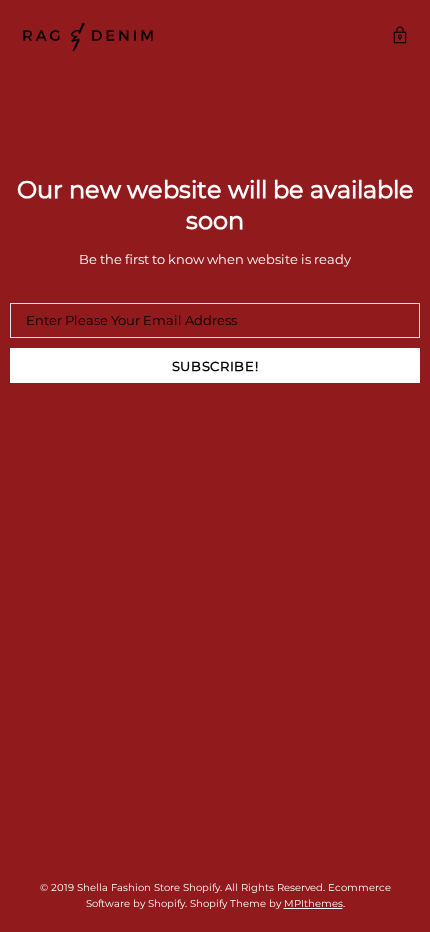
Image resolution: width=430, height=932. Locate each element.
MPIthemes (313, 903)
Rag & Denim (88, 37)
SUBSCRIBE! (215, 366)
